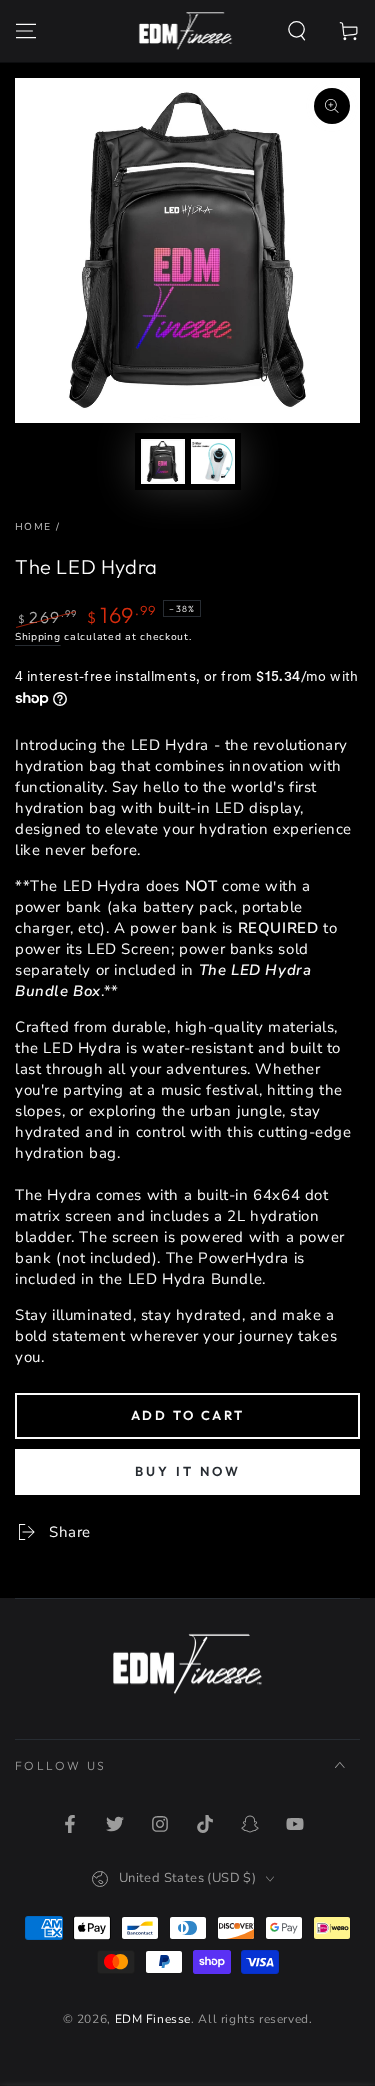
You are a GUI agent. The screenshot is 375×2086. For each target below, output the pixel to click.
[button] (297, 31)
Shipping (38, 637)
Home (33, 527)
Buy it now (188, 1471)
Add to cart (188, 1415)
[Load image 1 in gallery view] (163, 461)
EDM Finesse (153, 2019)
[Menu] (26, 31)
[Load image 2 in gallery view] (213, 461)
